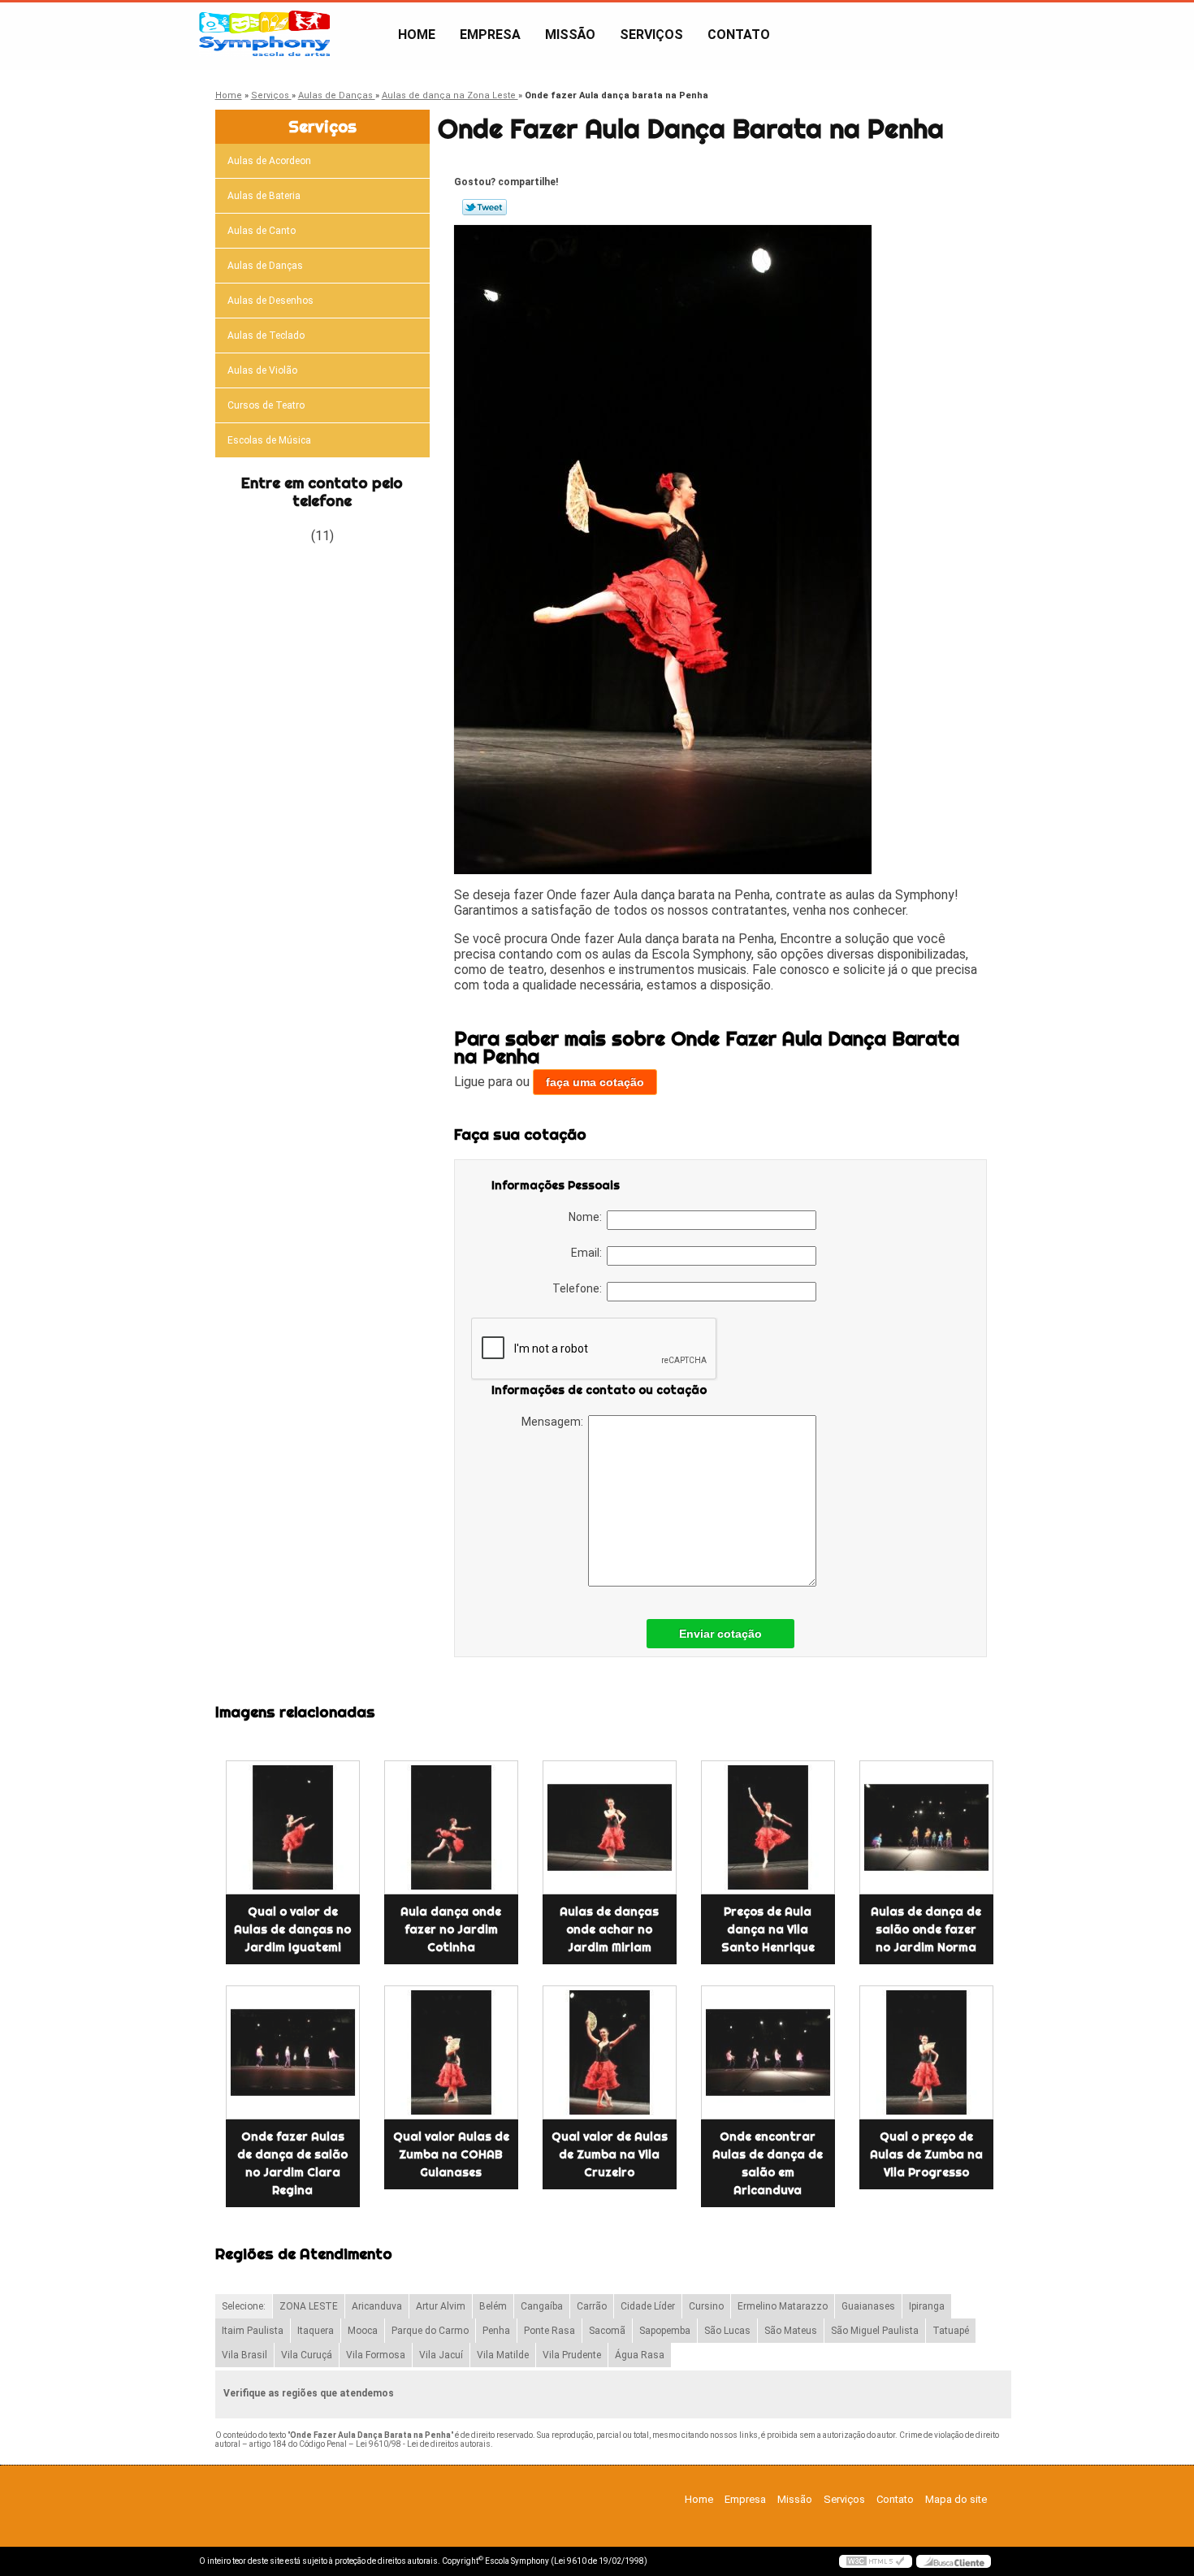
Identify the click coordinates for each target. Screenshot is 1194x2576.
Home (417, 35)
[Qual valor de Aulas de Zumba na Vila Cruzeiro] (610, 2052)
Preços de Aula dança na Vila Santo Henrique (768, 1929)
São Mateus (791, 2331)
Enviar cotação (720, 1634)
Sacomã (607, 2331)
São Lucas (727, 2331)
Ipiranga (927, 2306)
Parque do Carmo (430, 2331)
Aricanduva (377, 2306)
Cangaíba (542, 2306)
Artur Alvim (441, 2306)
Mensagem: (555, 1422)
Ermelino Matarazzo (783, 2306)
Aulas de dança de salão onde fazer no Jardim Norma (926, 1929)
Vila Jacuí (441, 2355)
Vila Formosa (376, 2355)
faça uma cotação (595, 1082)
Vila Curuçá (307, 2355)
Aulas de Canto (262, 231)
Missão (570, 35)
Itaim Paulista (253, 2331)
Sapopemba (665, 2331)
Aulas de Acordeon (269, 161)
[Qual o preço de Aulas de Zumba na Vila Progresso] (926, 2052)
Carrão (592, 2306)
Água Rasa (640, 2355)
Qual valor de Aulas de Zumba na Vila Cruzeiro (610, 2154)
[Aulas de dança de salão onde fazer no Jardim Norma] (926, 1827)
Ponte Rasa (549, 2331)
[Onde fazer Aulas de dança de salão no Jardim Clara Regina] (293, 2052)
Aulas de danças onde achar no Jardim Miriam (609, 1929)
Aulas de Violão (262, 370)
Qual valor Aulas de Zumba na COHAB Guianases (451, 2154)
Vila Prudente (572, 2355)
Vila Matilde (503, 2355)
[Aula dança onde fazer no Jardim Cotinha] (451, 1827)
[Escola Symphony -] (292, 35)
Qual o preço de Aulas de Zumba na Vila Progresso (926, 2154)
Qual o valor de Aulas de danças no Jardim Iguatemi (292, 1929)
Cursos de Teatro (266, 405)
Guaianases (868, 2306)
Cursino (706, 2306)
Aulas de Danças (265, 266)
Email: (589, 1253)
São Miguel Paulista (875, 2331)
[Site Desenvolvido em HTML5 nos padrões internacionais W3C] (876, 2561)
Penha (496, 2331)
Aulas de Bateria (264, 196)
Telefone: (580, 1288)
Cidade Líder (648, 2306)
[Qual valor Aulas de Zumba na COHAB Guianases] (451, 2052)
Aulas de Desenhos (270, 301)
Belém (493, 2306)
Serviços (651, 35)
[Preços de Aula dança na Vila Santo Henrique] (768, 1827)
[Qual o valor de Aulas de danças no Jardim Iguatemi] (293, 1827)
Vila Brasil (244, 2355)
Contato (739, 35)
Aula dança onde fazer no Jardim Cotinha (451, 1929)
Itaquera (316, 2331)
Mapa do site (956, 2499)
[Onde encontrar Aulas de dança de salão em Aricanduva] (768, 2052)
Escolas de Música (269, 440)
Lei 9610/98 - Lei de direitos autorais (423, 2444)
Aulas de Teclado (266, 336)
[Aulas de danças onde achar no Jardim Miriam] (610, 1827)
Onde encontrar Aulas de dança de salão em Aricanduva (768, 2163)
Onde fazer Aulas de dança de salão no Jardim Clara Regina (292, 2163)
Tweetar (485, 207)
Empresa (490, 35)
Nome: (588, 1217)
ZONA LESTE (309, 2306)
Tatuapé (951, 2331)
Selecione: (244, 2306)
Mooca (363, 2331)
